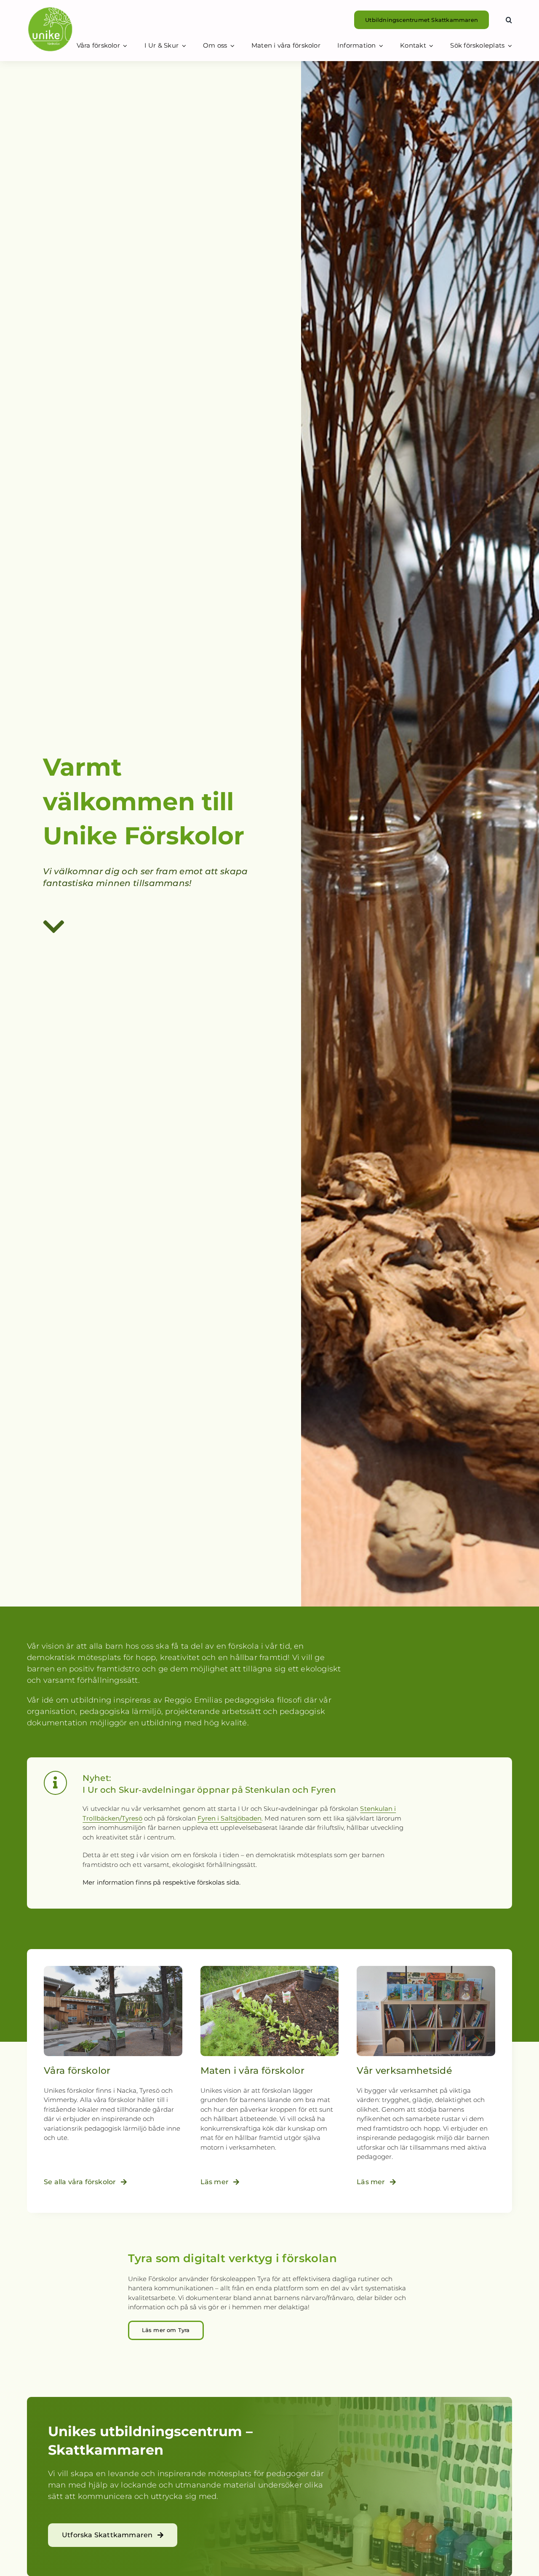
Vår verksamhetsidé (404, 2071)
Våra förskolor (77, 2071)
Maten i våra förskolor (252, 2071)
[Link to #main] (146, 927)
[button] (509, 20)
